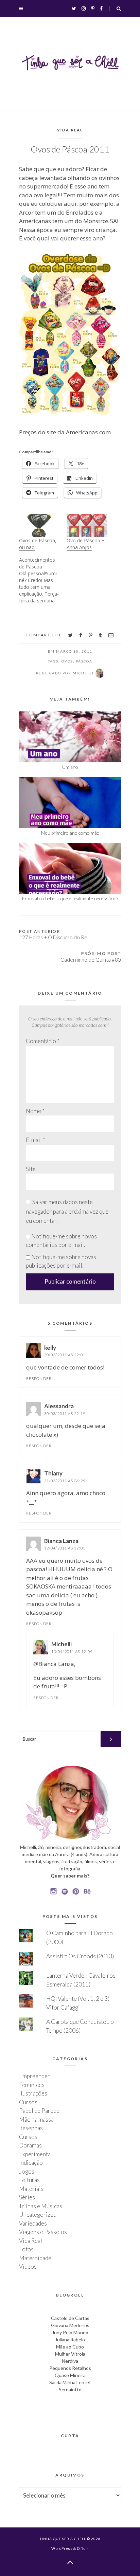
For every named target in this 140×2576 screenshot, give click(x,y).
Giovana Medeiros (70, 2325)
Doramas (30, 2145)
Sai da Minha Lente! (70, 2382)
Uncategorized (38, 2215)
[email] (111, 635)
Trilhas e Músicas (41, 2206)
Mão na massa (36, 2119)
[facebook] (81, 635)
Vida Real (70, 130)
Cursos (28, 2102)
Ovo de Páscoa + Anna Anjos (86, 544)
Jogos (27, 2171)
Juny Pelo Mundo (70, 2332)
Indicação (31, 2163)
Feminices (32, 2085)
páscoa (84, 661)
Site (31, 1169)
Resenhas (31, 2128)
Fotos (26, 2249)
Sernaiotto (70, 2389)
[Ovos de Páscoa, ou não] (39, 525)
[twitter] (70, 635)
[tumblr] (100, 635)
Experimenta (35, 2154)
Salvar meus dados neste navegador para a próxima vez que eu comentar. (67, 1211)
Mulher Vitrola (70, 2354)
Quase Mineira (70, 2375)
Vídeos (28, 2266)
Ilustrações (33, 2093)
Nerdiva (70, 2361)
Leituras (29, 2180)
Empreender (34, 2076)
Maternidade (35, 2258)
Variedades (33, 2223)
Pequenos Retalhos (70, 2368)
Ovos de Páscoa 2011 (70, 149)
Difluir (83, 2548)
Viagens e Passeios (43, 2232)
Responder (39, 1378)
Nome (35, 1111)
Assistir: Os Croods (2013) (80, 1956)
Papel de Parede (39, 2111)
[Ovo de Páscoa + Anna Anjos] (87, 525)
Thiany (53, 1473)
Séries (27, 2197)
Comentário (43, 1041)
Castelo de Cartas (70, 2318)
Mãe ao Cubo (70, 2347)
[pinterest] (91, 635)
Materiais (31, 2189)
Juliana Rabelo (70, 2339)
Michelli (62, 1644)
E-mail (36, 1140)
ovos (67, 661)
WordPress (62, 2548)
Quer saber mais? (70, 1876)
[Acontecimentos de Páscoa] (43, 580)
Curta (70, 2436)
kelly (50, 1348)
